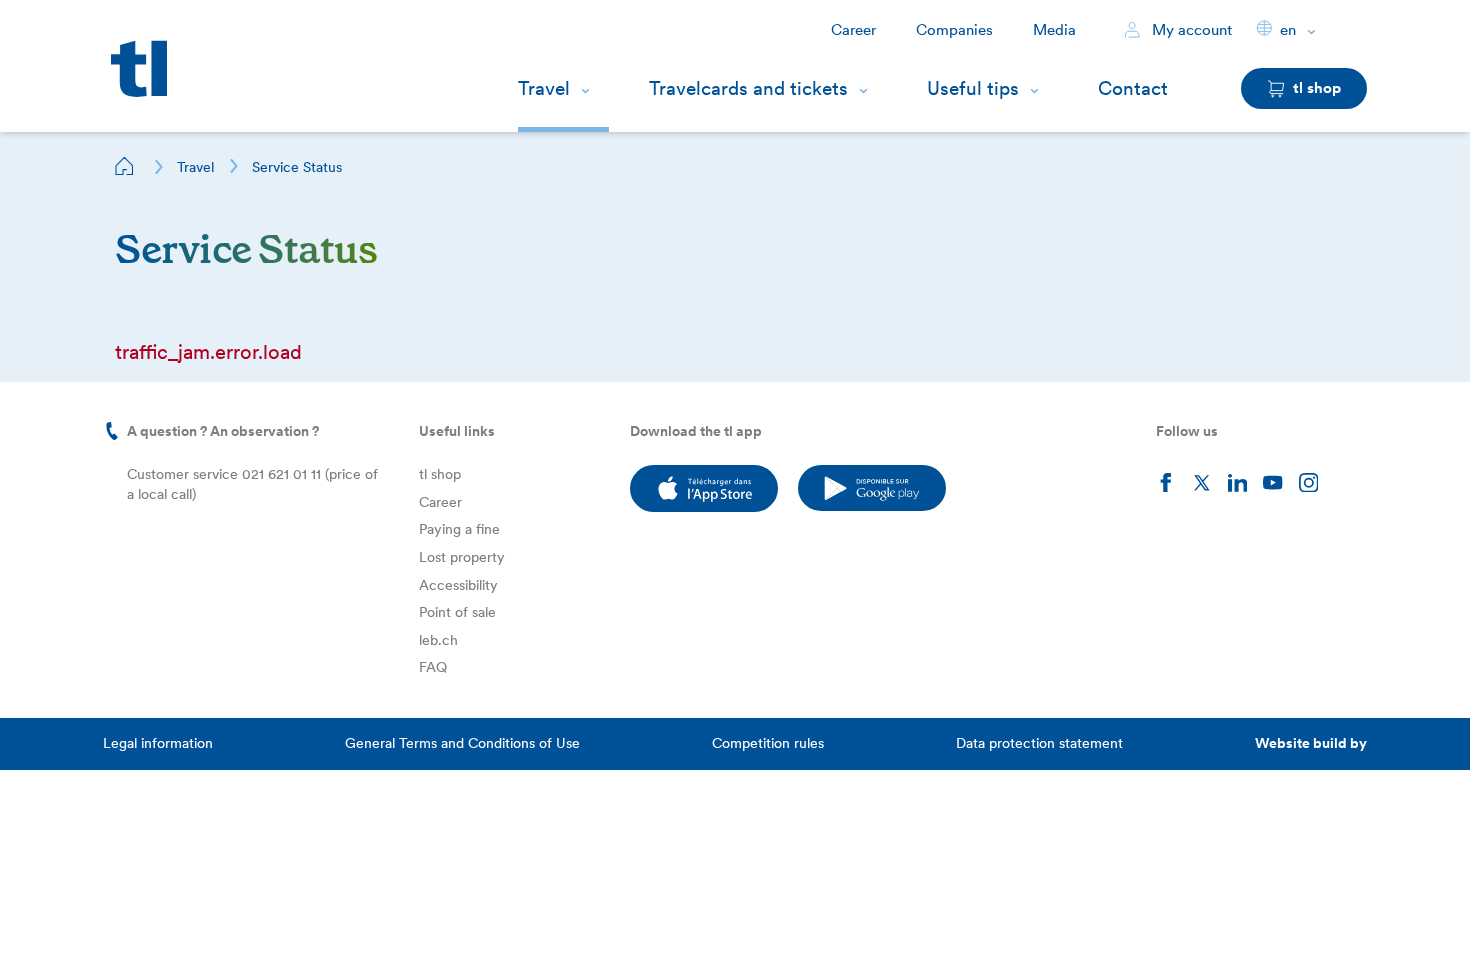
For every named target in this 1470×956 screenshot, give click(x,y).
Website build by (1311, 743)
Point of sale (457, 612)
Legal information (158, 743)
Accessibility (458, 585)
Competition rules (768, 743)
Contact (1133, 88)
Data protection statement (1039, 743)
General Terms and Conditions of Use (462, 743)
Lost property (462, 557)
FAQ (433, 667)
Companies (954, 30)
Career (853, 30)
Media (1054, 30)
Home (125, 166)
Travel (544, 88)
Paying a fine (459, 529)
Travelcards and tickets (748, 88)
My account (1190, 30)
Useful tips (973, 88)
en (1288, 30)
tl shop (440, 474)
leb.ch (438, 640)
